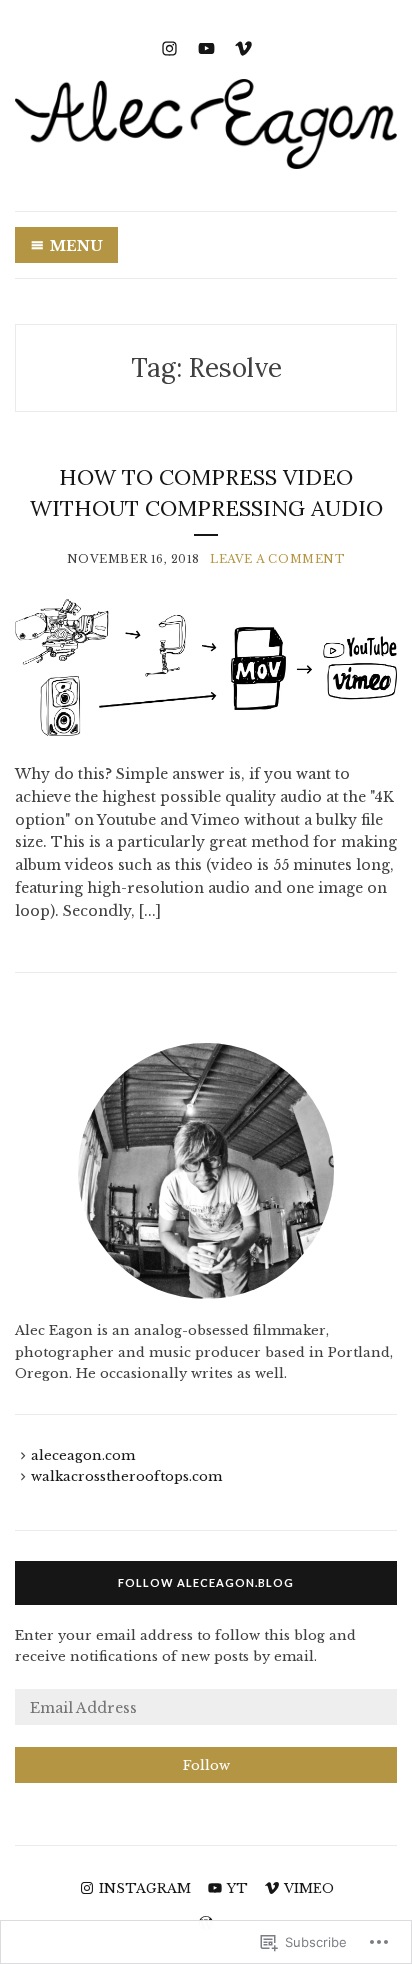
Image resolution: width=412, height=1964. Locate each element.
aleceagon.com (83, 1455)
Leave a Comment (277, 559)
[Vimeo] (243, 46)
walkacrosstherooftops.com (126, 1476)
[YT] (206, 46)
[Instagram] (169, 46)
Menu (76, 246)
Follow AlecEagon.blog (206, 1582)
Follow (206, 1765)
